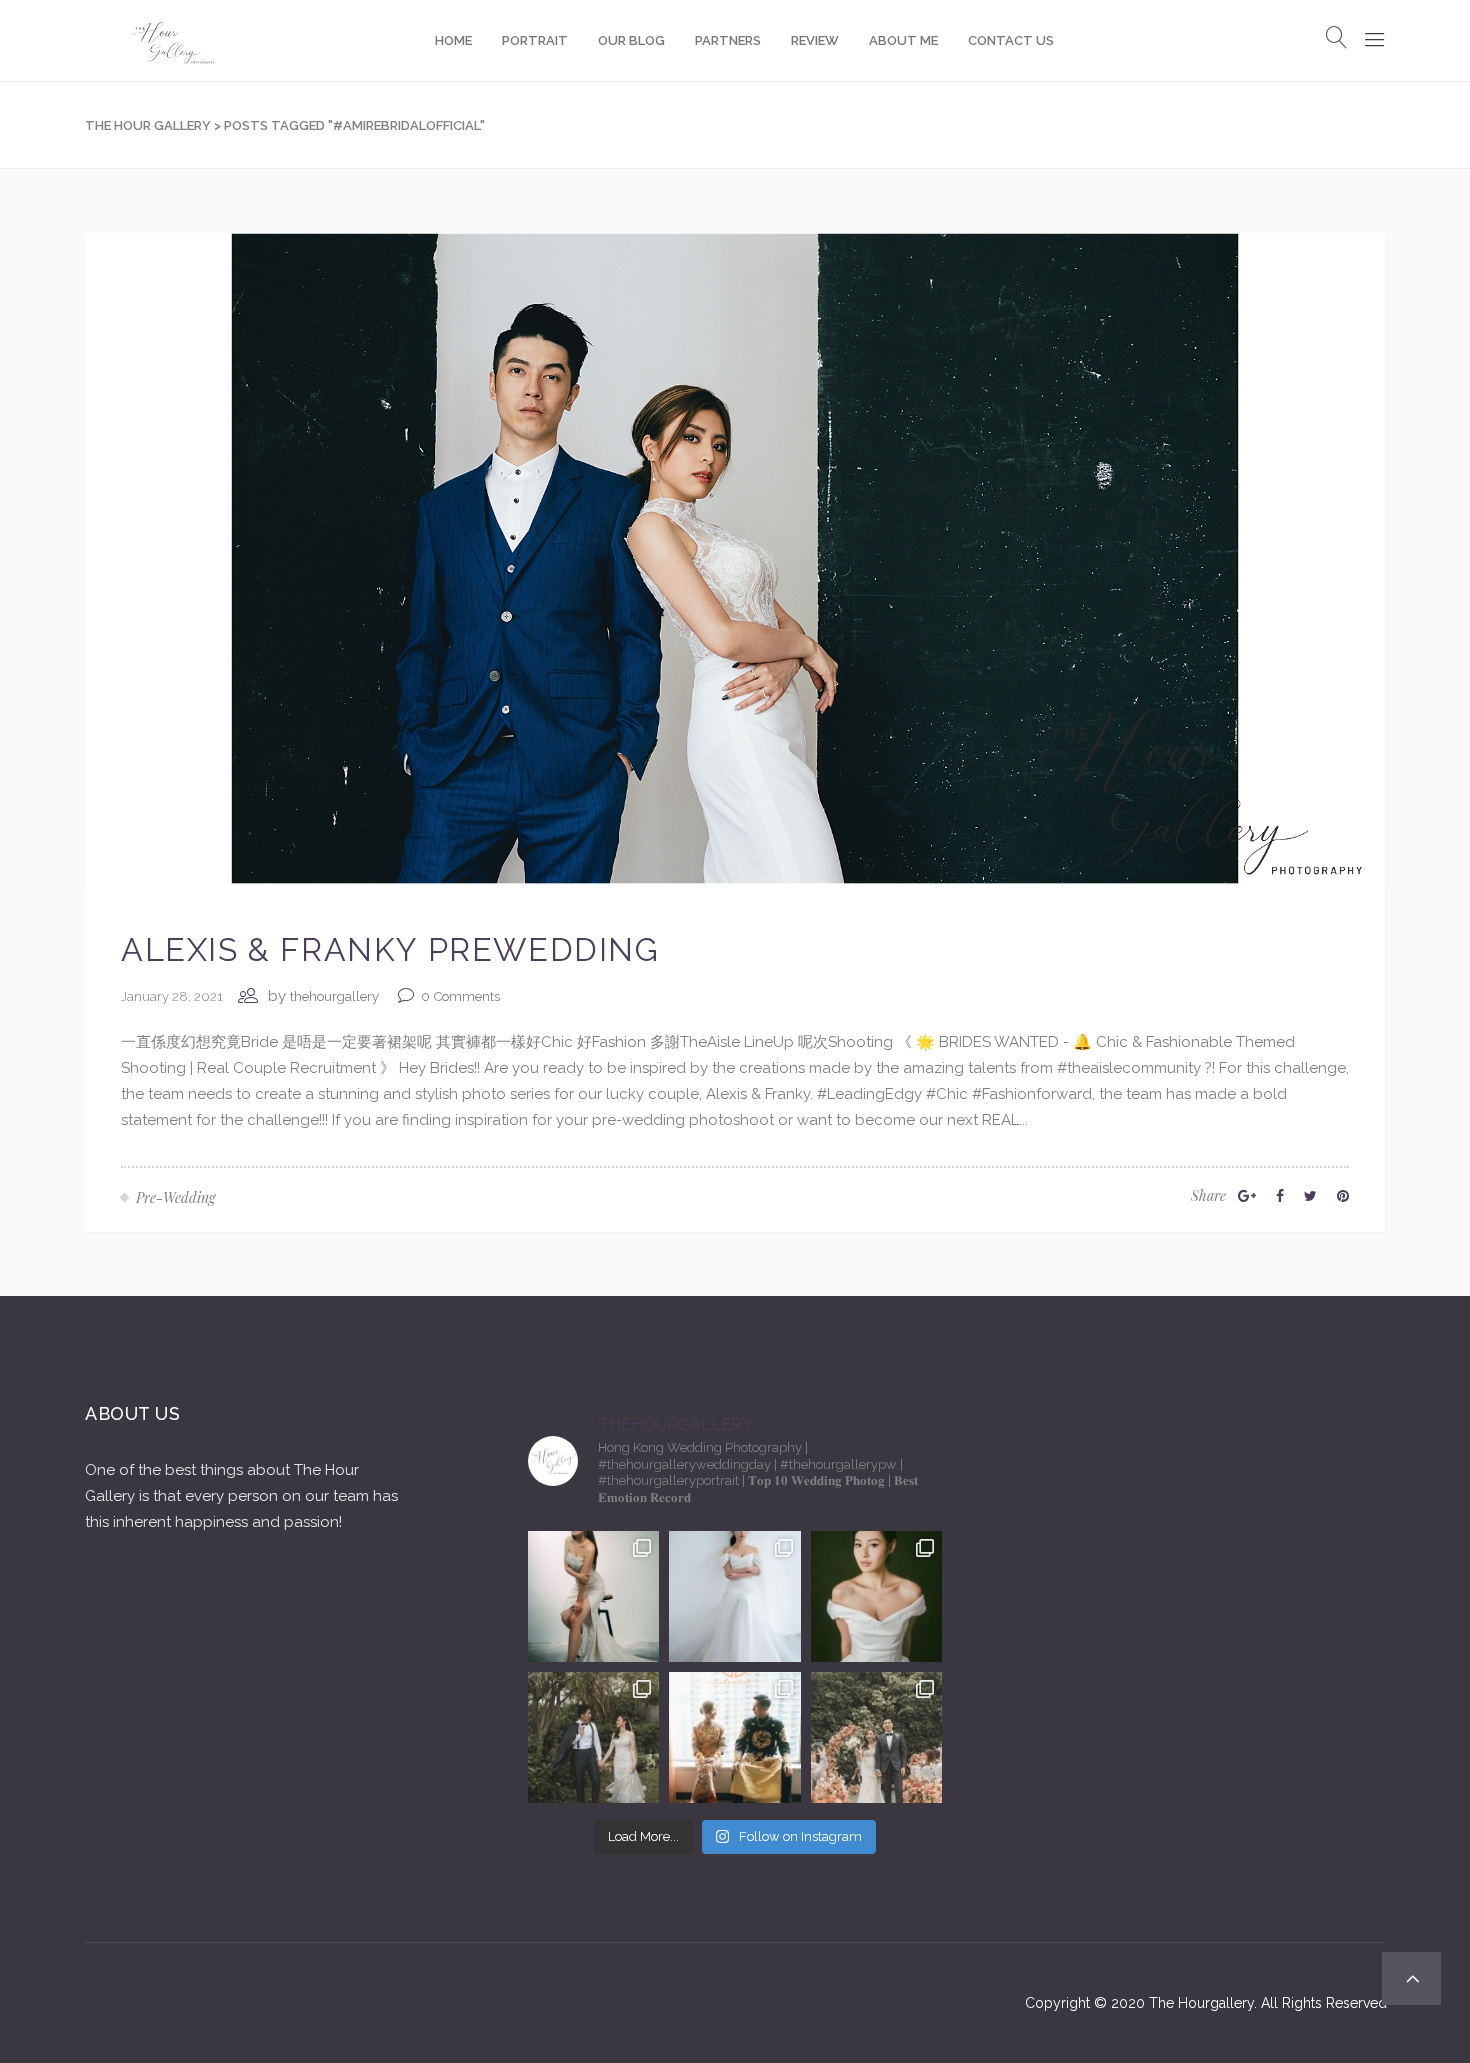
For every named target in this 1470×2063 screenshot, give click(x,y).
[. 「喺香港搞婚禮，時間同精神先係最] (734, 1596)
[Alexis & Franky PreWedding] (735, 557)
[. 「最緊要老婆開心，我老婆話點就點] (593, 1737)
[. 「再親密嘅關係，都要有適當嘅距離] (593, 1596)
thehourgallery (334, 996)
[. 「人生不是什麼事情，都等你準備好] (734, 1737)
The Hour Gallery (148, 125)
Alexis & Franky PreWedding (390, 949)
